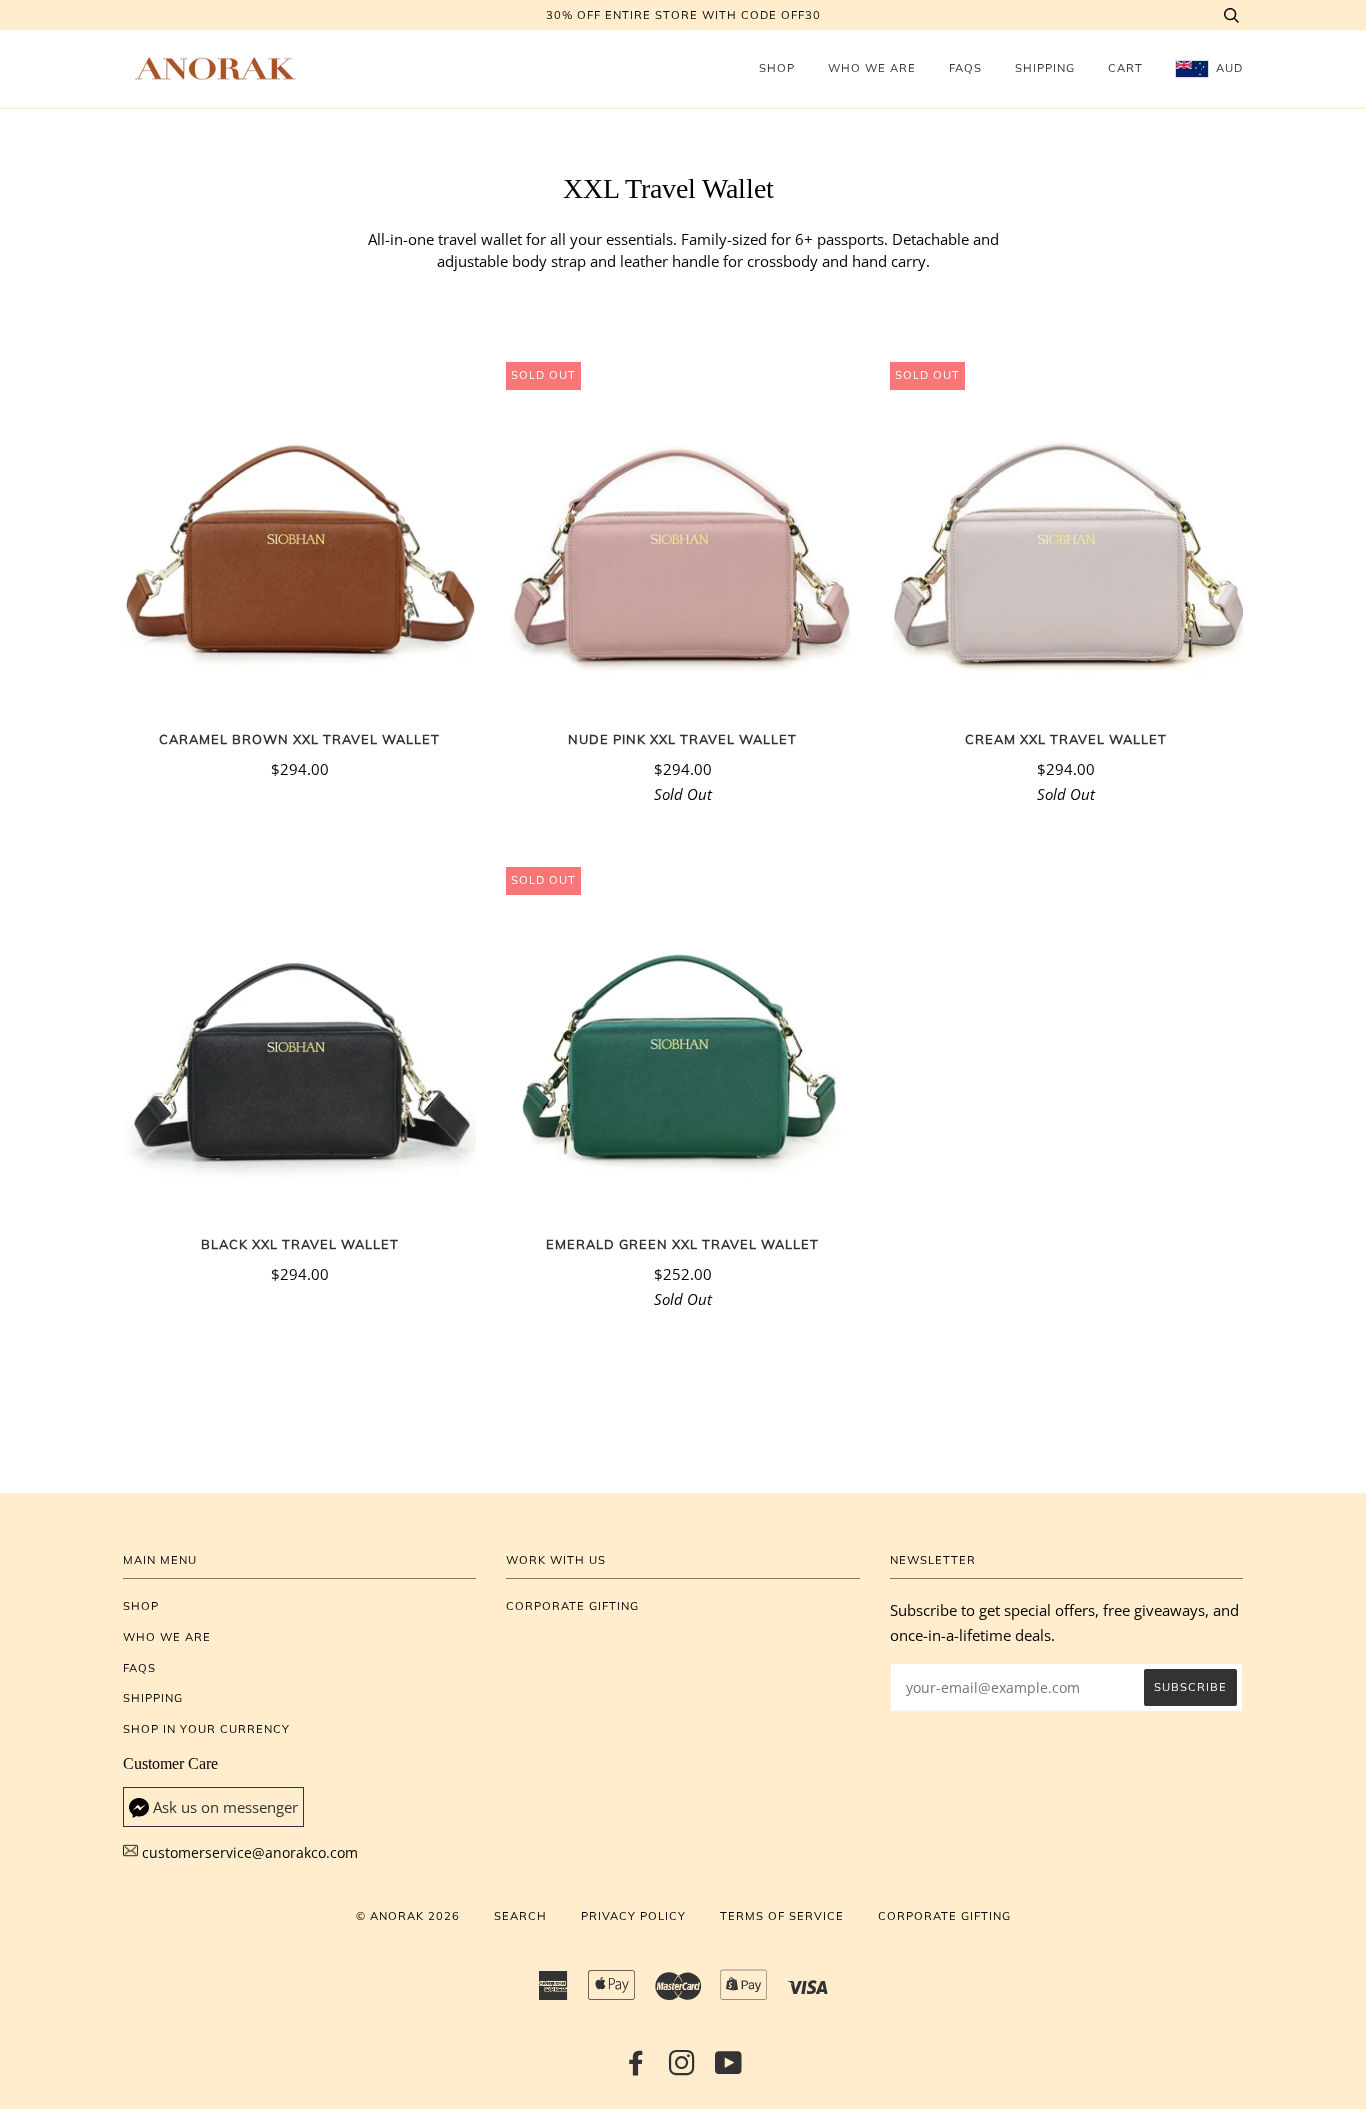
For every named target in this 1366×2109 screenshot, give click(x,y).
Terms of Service (782, 1916)
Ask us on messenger (225, 1807)
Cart (1125, 68)
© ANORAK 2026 (408, 1916)
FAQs (965, 68)
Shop (777, 68)
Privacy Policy (633, 1916)
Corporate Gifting (572, 1606)
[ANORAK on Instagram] (682, 2069)
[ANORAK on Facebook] (636, 2069)
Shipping (1045, 68)
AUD (1227, 68)
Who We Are (872, 68)
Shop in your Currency (206, 1729)
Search (520, 1916)
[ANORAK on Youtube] (729, 2069)
